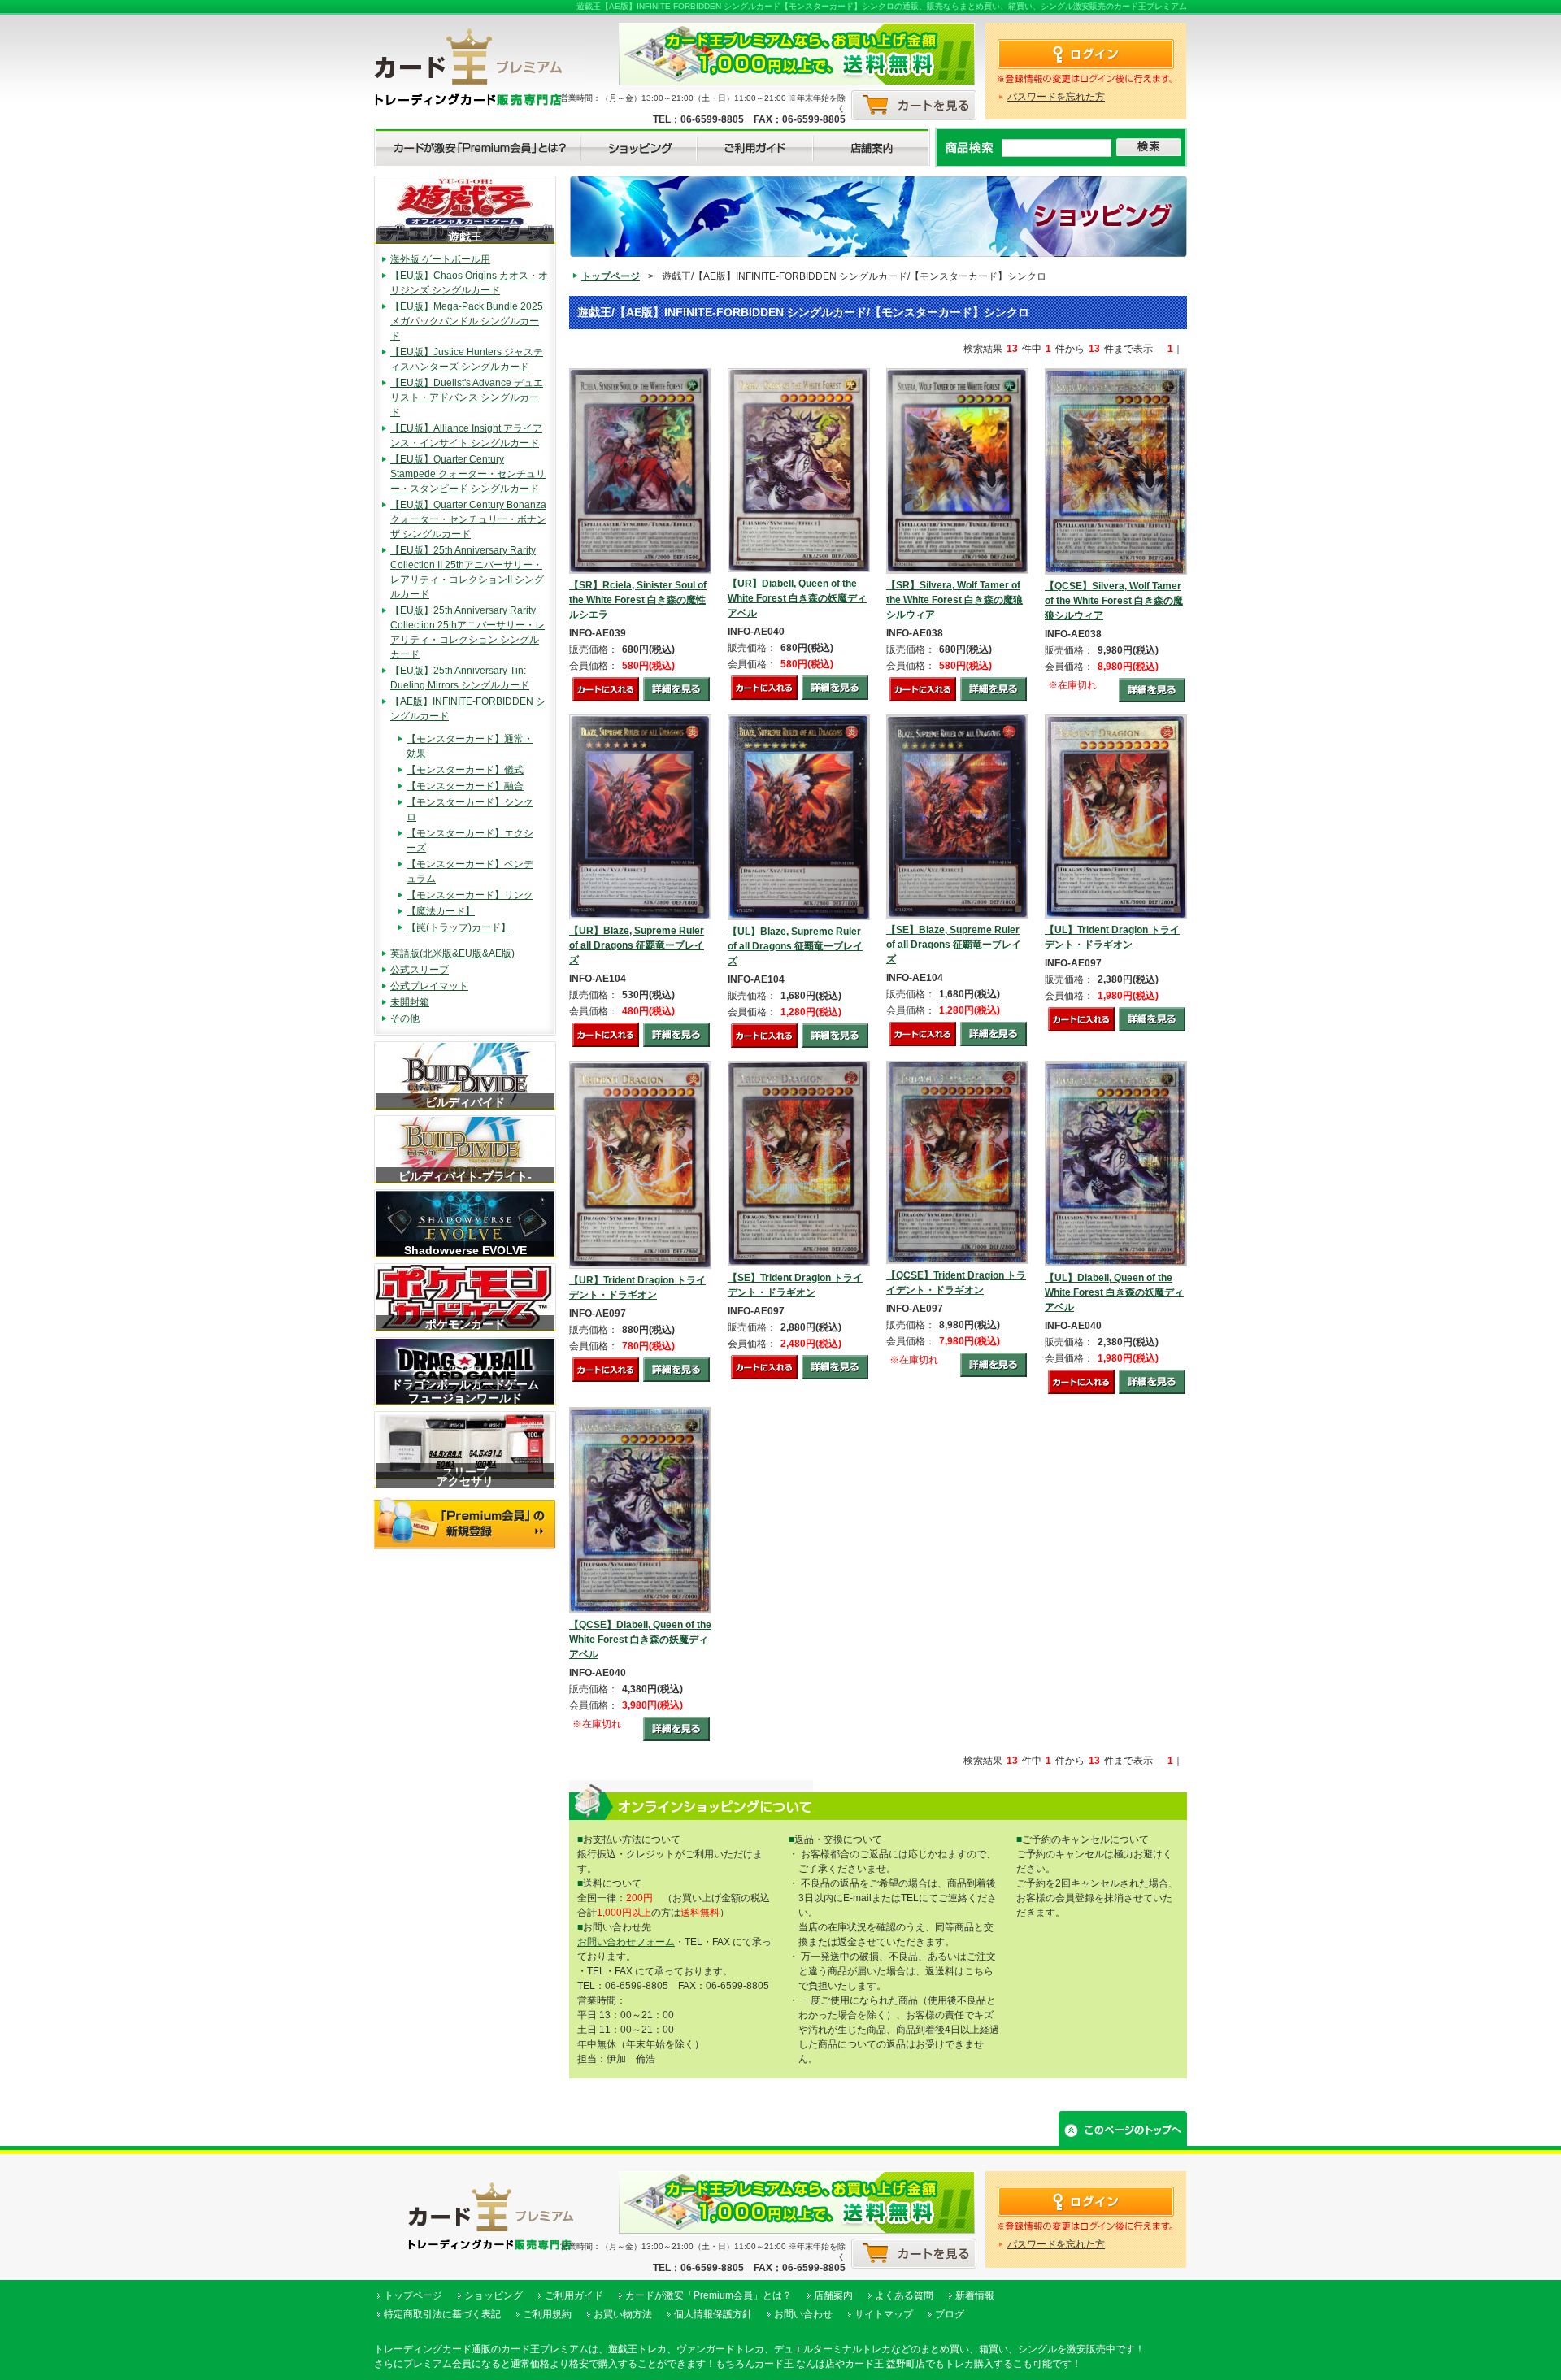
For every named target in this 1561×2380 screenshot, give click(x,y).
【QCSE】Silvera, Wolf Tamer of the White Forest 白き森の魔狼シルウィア (1114, 601)
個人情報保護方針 (713, 2314)
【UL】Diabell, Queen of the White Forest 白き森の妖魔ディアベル (1114, 1292)
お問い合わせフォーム (626, 1942)
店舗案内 (833, 2295)
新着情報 (975, 2295)
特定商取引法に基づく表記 (442, 2314)
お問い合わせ (803, 2314)
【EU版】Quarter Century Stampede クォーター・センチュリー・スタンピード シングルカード (468, 474)
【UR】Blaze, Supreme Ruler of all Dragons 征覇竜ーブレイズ (637, 945)
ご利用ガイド (574, 2295)
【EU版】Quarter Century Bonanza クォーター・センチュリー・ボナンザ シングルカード (468, 519)
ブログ (950, 2314)
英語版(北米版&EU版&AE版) (452, 953)
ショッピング (494, 2295)
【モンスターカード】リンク (470, 895)
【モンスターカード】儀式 (465, 770)
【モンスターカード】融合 (465, 786)
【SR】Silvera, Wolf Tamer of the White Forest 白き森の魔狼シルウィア (954, 600)
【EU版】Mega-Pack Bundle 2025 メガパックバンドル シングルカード (467, 321)
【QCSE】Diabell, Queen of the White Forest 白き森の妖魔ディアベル (640, 1640)
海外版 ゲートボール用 (440, 259)
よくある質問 (904, 2295)
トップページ (611, 276)
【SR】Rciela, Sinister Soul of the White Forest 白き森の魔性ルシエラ (638, 600)
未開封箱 (410, 1002)
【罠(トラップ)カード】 (459, 927)
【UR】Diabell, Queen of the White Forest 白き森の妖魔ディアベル (797, 598)
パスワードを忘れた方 (1056, 97)
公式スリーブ (420, 970)
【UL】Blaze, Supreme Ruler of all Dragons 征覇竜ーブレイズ (795, 946)
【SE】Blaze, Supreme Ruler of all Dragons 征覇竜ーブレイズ (954, 945)
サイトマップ (884, 2314)
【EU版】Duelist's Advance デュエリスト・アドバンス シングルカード (467, 397)
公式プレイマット (429, 986)
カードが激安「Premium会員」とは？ (709, 2295)
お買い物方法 (623, 2314)
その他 (405, 1018)
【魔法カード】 (441, 911)
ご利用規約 (547, 2314)
